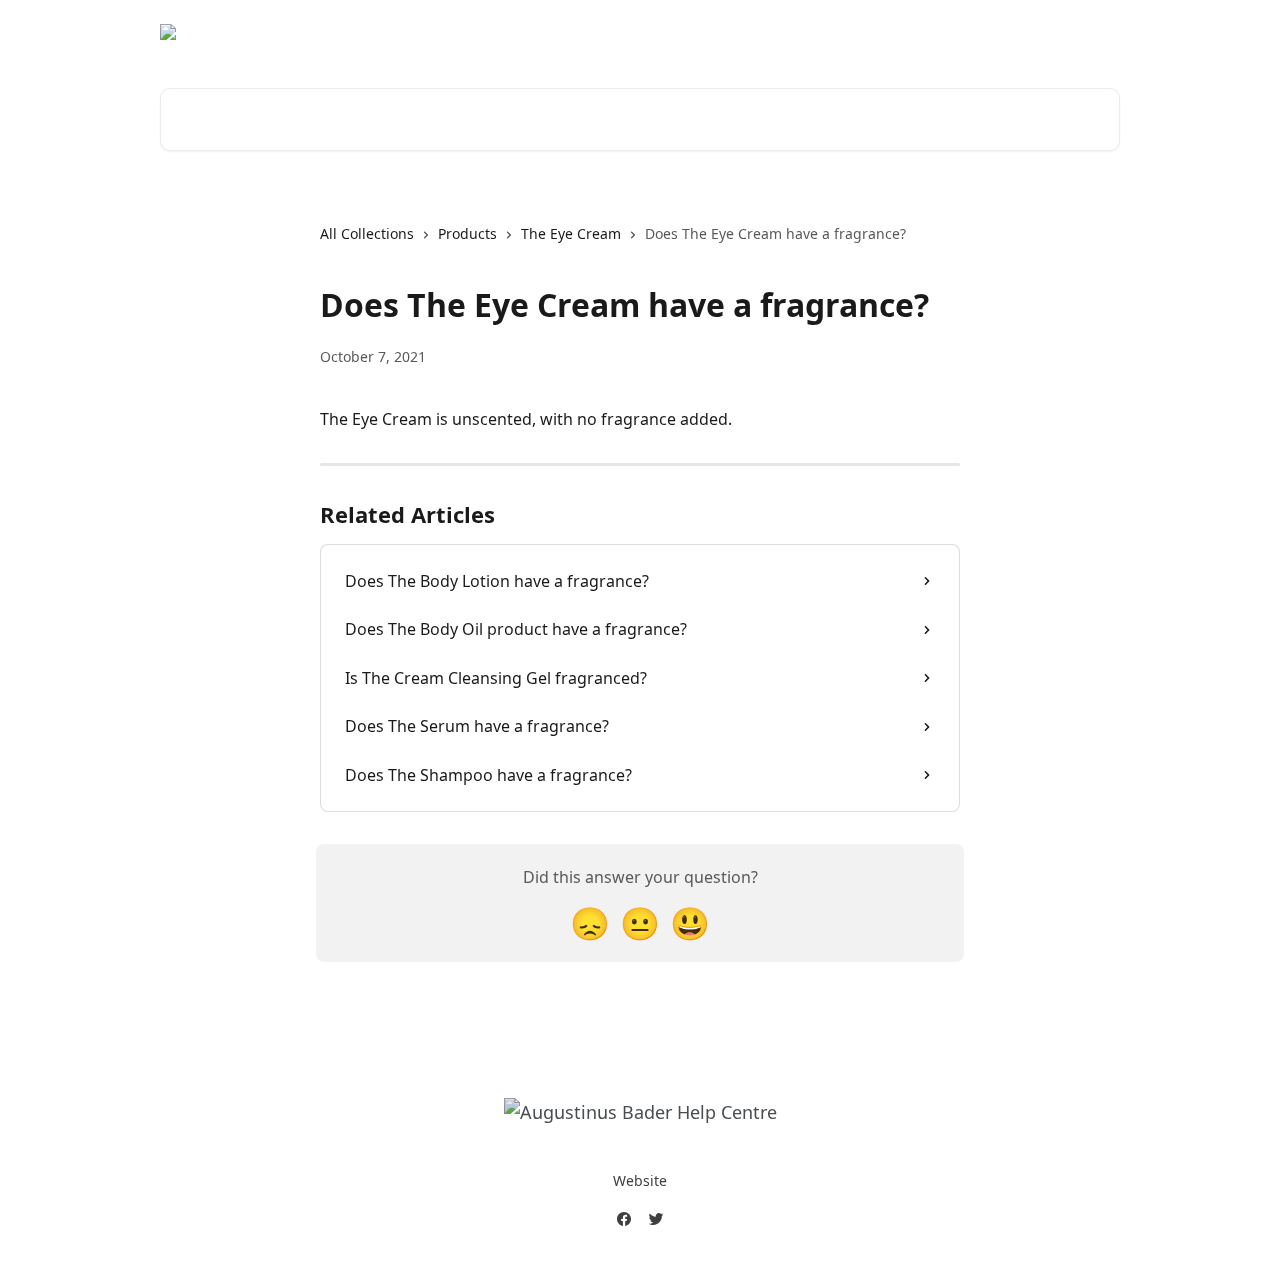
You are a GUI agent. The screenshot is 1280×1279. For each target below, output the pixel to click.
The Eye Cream (571, 233)
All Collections (367, 233)
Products (467, 233)
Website (640, 1180)
